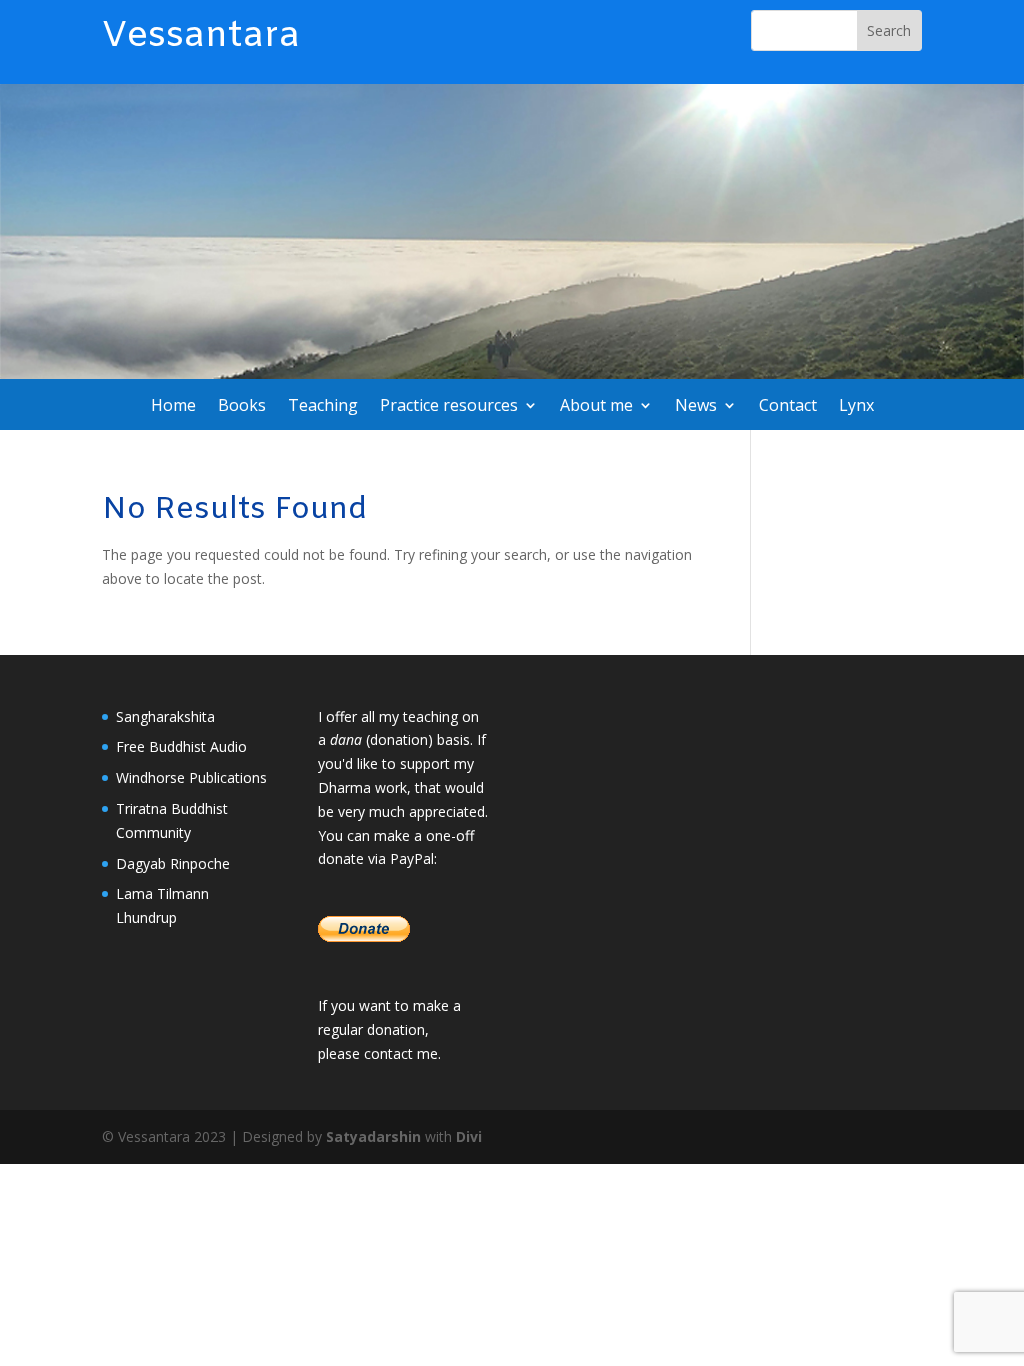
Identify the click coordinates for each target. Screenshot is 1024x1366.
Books (242, 407)
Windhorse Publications (191, 777)
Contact (788, 407)
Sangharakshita (165, 716)
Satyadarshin (373, 1136)
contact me (401, 1053)
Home (173, 407)
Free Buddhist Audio (181, 746)
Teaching (323, 407)
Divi (469, 1136)
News (696, 407)
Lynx (856, 407)
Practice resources (449, 407)
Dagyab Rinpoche (173, 863)
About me (596, 407)
